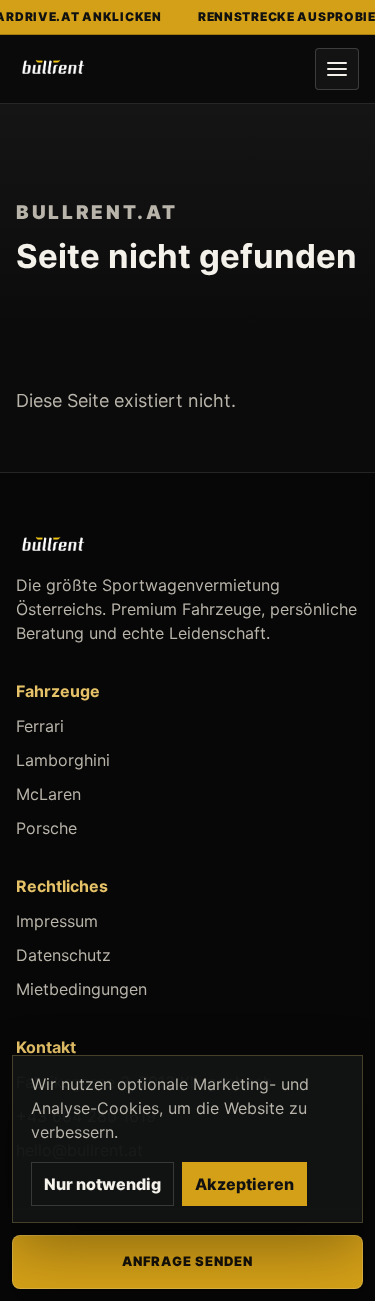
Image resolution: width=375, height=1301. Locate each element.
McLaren (48, 794)
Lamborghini (63, 760)
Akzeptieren (244, 1184)
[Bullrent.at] (53, 69)
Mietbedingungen (81, 989)
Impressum (57, 921)
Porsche (46, 828)
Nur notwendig (102, 1184)
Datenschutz (63, 955)
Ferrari (40, 726)
